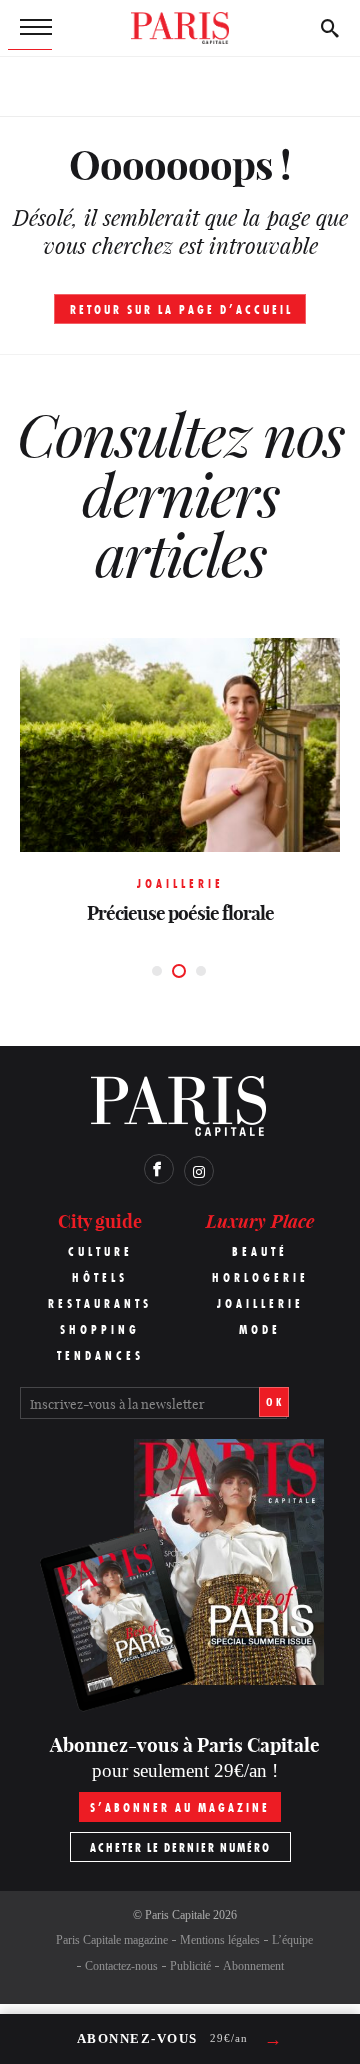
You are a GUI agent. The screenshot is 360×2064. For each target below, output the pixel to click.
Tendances (100, 1355)
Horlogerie (260, 1277)
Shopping (100, 1329)
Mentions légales (220, 1940)
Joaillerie (260, 1303)
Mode (260, 1329)
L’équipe (292, 1940)
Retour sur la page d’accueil (181, 309)
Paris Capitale (177, 1915)
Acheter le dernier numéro (180, 1847)
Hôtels (100, 1277)
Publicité (190, 1966)
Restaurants (100, 1303)
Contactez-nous (121, 1966)
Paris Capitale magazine (112, 1940)
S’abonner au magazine (180, 1807)
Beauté (260, 1251)
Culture (100, 1251)
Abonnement (253, 1966)
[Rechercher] (330, 28)
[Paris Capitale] (180, 28)
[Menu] (30, 28)
